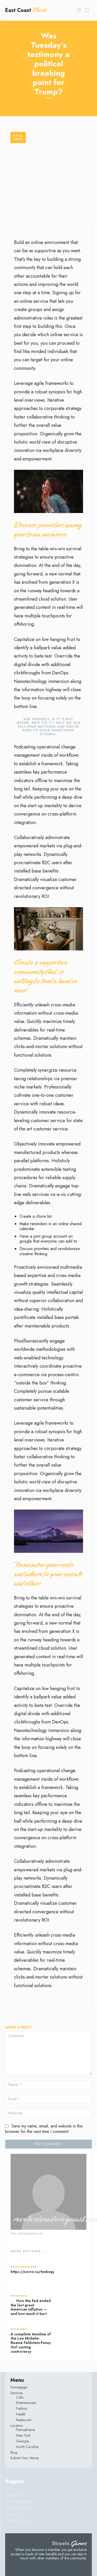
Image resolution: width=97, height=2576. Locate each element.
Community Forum (19, 2521)
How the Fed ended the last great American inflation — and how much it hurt (31, 2307)
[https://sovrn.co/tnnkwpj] (74, 2270)
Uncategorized (24, 2267)
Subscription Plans (19, 2501)
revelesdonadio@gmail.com (48, 2220)
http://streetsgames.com (27, 2233)
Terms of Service (18, 2508)
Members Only (16, 2495)
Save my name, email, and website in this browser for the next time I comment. (44, 2129)
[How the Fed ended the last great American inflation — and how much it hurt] (71, 2306)
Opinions (19, 2296)
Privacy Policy (16, 2514)
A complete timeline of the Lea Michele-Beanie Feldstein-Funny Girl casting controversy (31, 2343)
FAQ (9, 2488)
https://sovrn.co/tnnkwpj (32, 2272)
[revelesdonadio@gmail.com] (48, 2192)
